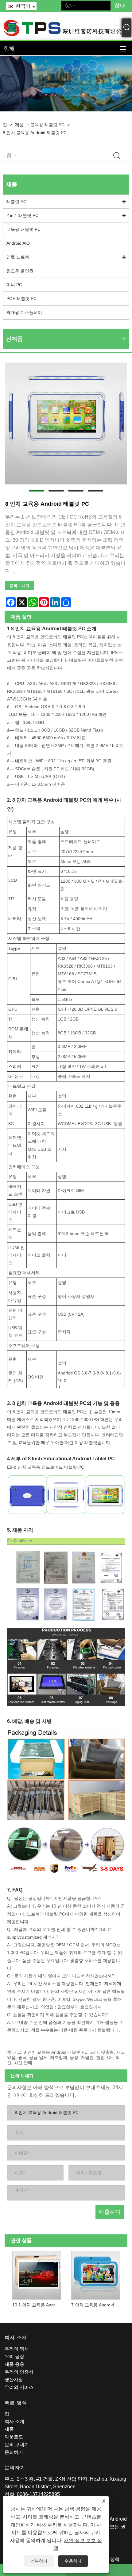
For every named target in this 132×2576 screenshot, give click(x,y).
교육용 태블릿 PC (47, 125)
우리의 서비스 (19, 2387)
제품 (19, 125)
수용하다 (73, 2561)
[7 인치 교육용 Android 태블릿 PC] (96, 2274)
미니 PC (14, 285)
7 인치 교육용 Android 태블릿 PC (97, 2305)
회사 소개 (14, 2421)
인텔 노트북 (18, 257)
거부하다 (39, 2561)
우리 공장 (14, 2356)
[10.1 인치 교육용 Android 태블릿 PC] (37, 2274)
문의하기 (14, 2452)
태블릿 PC (16, 202)
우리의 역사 (17, 2349)
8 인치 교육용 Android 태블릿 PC (35, 133)
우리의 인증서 (19, 2372)
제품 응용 (14, 2364)
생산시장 (14, 2379)
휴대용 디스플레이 (24, 312)
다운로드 (14, 2437)
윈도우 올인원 (20, 271)
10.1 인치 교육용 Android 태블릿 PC (38, 2305)
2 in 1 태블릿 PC (22, 215)
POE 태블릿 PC (21, 299)
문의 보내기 (19, 586)
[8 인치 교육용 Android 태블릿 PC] (66, 423)
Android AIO (18, 243)
